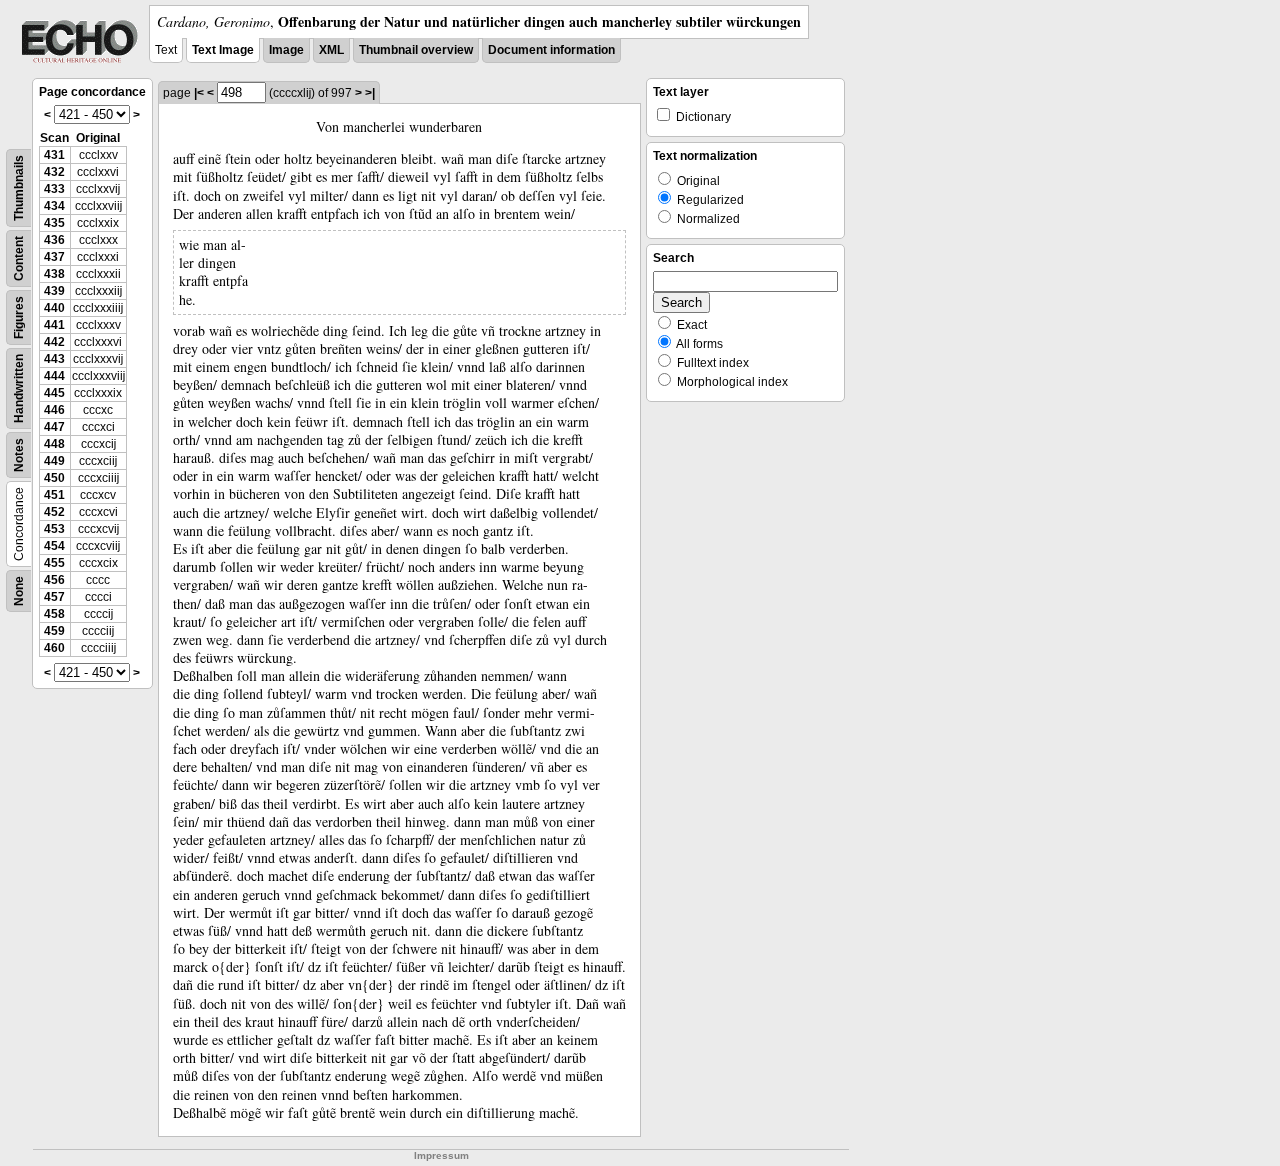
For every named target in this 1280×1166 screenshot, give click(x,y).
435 (54, 223)
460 (54, 648)
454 (54, 546)
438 (54, 274)
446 (54, 410)
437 (54, 257)
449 (54, 461)
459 (54, 631)
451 (54, 495)
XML (331, 50)
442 (54, 342)
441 (54, 325)
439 (54, 291)
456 (54, 580)
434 (54, 206)
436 (54, 240)
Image (286, 50)
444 (54, 376)
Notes (19, 455)
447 (54, 427)
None (19, 591)
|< (199, 93)
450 (54, 478)
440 (54, 308)
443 (54, 359)
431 (54, 155)
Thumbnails (19, 188)
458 (54, 614)
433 (54, 189)
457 (54, 597)
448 (54, 444)
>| (370, 93)
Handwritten (19, 388)
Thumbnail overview (416, 50)
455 (54, 563)
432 (54, 172)
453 (54, 529)
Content (19, 258)
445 (54, 393)
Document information (551, 50)
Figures (19, 317)
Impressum (441, 1155)
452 (54, 512)
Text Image (223, 50)
